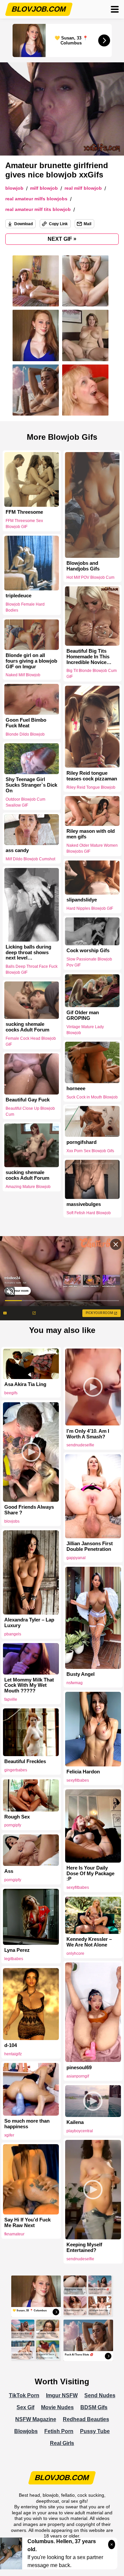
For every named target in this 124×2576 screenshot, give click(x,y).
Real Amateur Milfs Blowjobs (36, 199)
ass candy (17, 850)
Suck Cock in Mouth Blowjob (92, 1097)
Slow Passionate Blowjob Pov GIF (89, 962)
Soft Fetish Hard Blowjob (89, 1213)
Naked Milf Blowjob (23, 675)
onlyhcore (75, 1953)
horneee (76, 1089)
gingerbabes (16, 1770)
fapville (11, 1699)
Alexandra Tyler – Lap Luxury (29, 1623)
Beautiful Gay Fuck (28, 1100)
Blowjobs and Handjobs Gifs (83, 566)
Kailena (75, 2122)
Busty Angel (81, 1674)
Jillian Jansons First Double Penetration (90, 1546)
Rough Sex (17, 1817)
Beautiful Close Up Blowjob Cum (30, 1111)
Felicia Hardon (83, 1772)
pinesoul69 (79, 2068)
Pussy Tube (95, 2431)
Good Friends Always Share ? (29, 1510)
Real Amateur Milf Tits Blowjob (38, 209)
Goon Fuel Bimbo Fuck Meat (26, 723)
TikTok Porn (24, 2395)
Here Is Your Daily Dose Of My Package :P (90, 1874)
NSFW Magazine (36, 2419)
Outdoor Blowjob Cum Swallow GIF (25, 802)
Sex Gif (25, 2407)
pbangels (13, 1634)
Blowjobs (26, 2431)
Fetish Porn (59, 2431)
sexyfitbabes (78, 1780)
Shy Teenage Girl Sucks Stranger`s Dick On (31, 785)
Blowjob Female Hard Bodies (25, 607)
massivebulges (84, 1204)
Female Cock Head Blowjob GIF (31, 1041)
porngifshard (82, 1142)
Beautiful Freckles (25, 1761)
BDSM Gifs (94, 2407)
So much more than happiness (27, 2124)
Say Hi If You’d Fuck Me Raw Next (27, 2223)
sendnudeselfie (80, 1445)
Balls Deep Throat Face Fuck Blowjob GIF (32, 969)
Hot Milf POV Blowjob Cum (90, 577)
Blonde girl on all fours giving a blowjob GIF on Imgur (31, 661)
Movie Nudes (57, 2407)
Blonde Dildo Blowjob (25, 734)
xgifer (9, 2135)
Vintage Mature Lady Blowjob (85, 1029)
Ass (9, 1871)
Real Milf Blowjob (83, 188)
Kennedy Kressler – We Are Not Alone (89, 1942)
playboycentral (80, 2131)
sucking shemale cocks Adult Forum (27, 1027)
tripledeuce (19, 596)
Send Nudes (100, 2395)
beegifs (11, 1393)
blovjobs (12, 1521)
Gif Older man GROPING (83, 1015)
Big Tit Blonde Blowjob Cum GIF (92, 674)
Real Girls (62, 2443)
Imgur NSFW (62, 2395)
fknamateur (14, 2234)
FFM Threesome (24, 512)
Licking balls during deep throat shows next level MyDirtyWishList (28, 953)
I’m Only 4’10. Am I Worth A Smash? (88, 1434)
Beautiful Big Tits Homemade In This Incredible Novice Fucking (88, 657)
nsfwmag (75, 1683)
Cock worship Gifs (88, 951)
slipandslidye (82, 900)
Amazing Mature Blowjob (28, 1187)
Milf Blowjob (44, 188)
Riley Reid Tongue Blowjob (91, 787)
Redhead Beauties (86, 2419)
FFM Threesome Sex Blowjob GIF (24, 524)
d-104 (11, 2045)
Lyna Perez (17, 1950)
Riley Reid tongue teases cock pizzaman (92, 776)
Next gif (62, 239)
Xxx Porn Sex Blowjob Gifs (90, 1151)
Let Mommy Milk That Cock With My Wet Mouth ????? (29, 1685)
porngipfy (13, 1825)
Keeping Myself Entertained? (84, 2247)
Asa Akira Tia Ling (25, 1384)
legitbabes (14, 1959)
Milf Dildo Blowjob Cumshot (30, 859)
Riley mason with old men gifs (91, 834)
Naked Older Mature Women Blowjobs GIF (92, 848)
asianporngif (78, 2076)
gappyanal (76, 1558)
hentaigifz (13, 2054)
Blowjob (14, 188)
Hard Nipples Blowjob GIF (90, 908)
